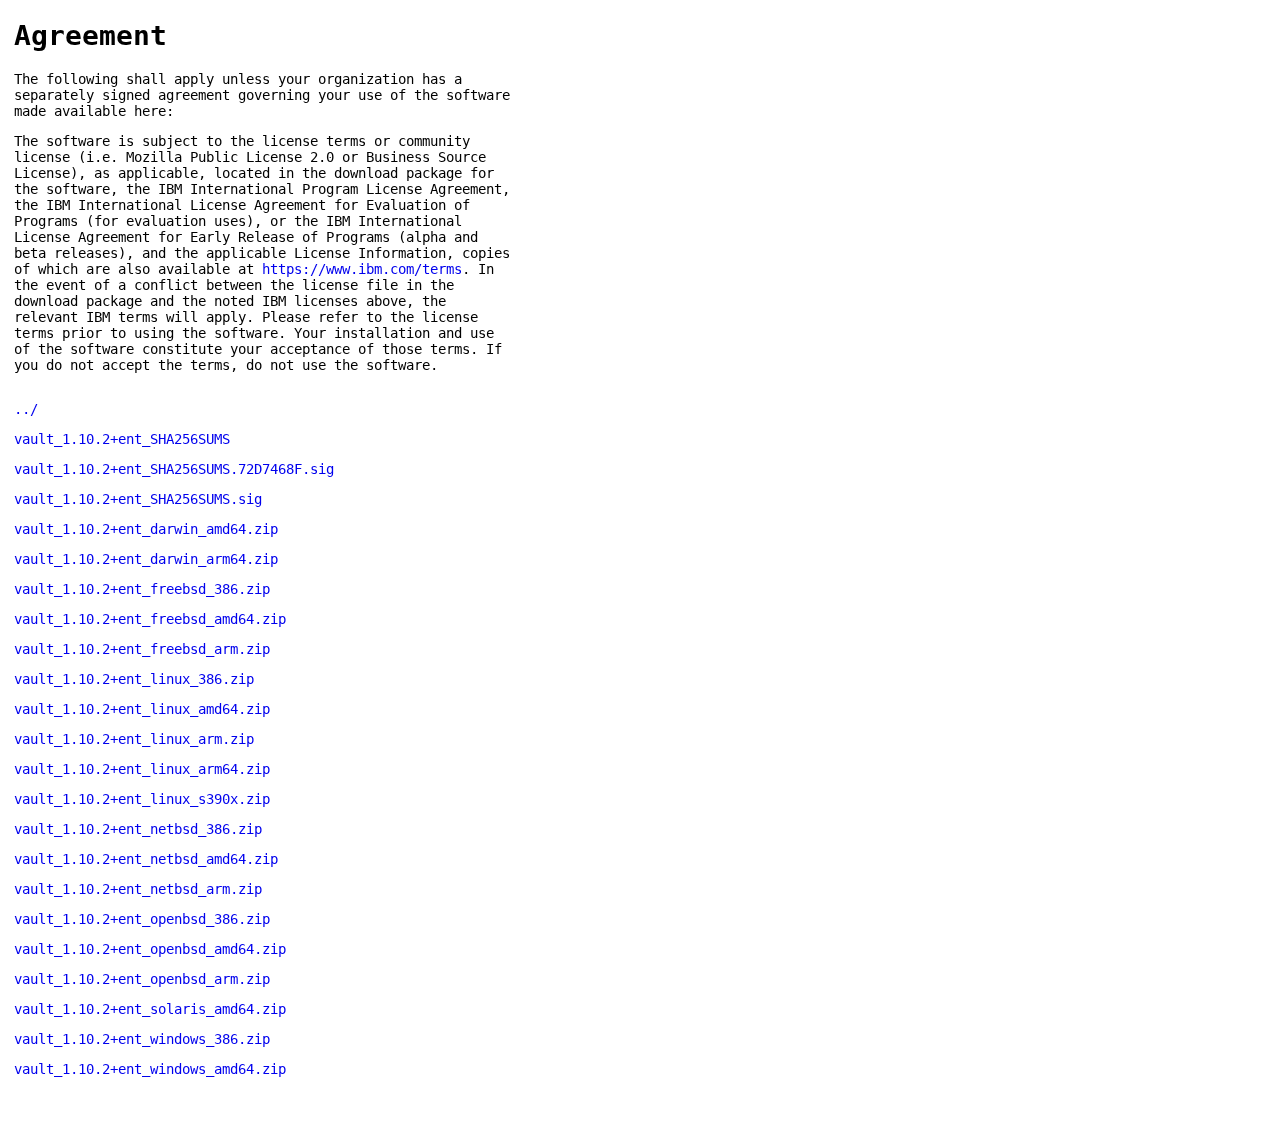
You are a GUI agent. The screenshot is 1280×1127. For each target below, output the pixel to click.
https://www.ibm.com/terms (362, 269)
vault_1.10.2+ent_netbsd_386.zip (138, 829)
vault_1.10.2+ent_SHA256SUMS (122, 439)
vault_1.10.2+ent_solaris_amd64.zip (150, 1009)
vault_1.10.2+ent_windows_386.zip (142, 1039)
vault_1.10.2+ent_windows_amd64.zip (150, 1069)
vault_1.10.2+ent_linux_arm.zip (134, 739)
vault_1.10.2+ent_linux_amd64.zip (142, 709)
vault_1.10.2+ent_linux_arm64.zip (142, 769)
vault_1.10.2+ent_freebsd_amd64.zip (150, 619)
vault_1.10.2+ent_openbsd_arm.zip (142, 979)
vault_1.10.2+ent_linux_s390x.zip (142, 799)
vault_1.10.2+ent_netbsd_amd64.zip (146, 859)
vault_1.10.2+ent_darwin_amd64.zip (146, 529)
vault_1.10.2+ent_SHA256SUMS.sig (138, 499)
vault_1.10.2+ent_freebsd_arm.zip (142, 649)
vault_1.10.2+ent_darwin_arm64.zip (146, 559)
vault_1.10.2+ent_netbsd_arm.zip (138, 889)
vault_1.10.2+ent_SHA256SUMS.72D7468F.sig (174, 469)
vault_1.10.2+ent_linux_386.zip (134, 679)
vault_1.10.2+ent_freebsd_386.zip (142, 589)
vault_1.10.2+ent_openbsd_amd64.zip (150, 949)
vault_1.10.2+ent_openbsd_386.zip (142, 919)
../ (26, 409)
